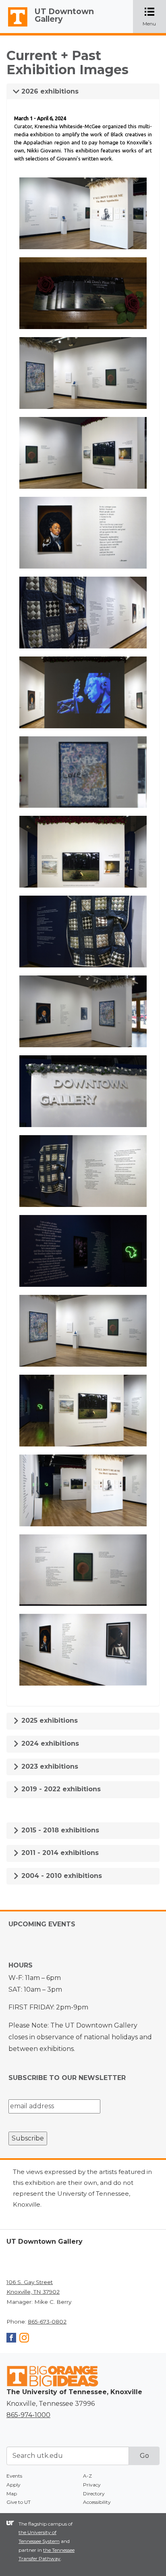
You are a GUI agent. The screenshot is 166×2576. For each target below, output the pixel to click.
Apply (13, 2485)
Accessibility (97, 2502)
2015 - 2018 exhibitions (59, 1830)
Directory (94, 2494)
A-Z (87, 2476)
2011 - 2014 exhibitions (59, 1853)
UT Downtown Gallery (64, 15)
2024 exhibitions (49, 1743)
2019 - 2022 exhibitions (60, 1789)
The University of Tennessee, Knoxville (14, 27)
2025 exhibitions (49, 1720)
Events (14, 2476)
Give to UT (19, 2502)
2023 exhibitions (49, 1766)
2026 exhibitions (49, 91)
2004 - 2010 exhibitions (61, 1876)
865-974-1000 (28, 2415)
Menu (154, 17)
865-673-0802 (47, 2322)
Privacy (92, 2485)
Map (12, 2494)
